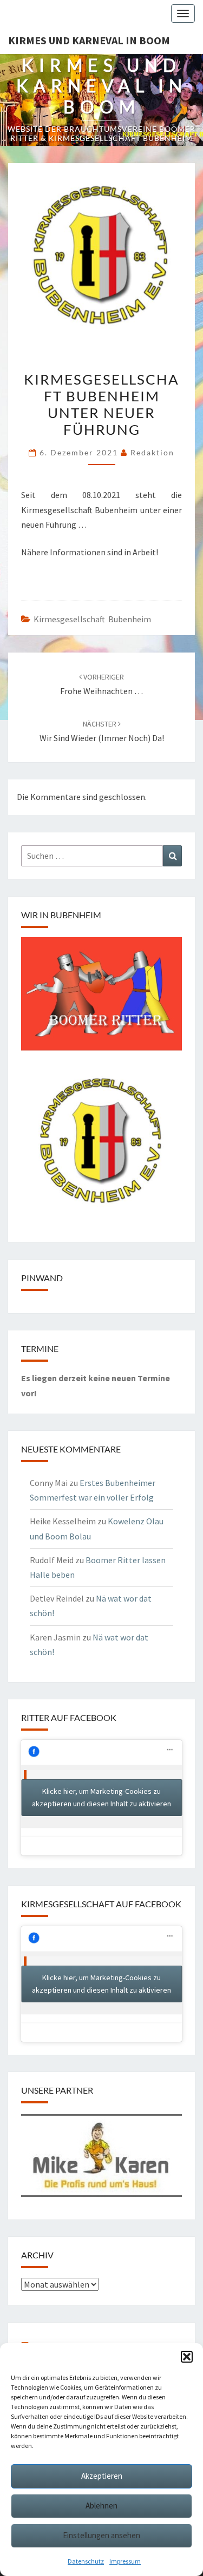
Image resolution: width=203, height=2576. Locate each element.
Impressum (125, 2561)
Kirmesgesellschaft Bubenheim (92, 619)
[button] (187, 2357)
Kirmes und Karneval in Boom (89, 40)
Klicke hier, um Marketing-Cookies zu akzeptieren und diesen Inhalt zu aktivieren (101, 1797)
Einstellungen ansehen (101, 2535)
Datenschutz (86, 2561)
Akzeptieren (102, 2476)
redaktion (152, 452)
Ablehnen (101, 2506)
